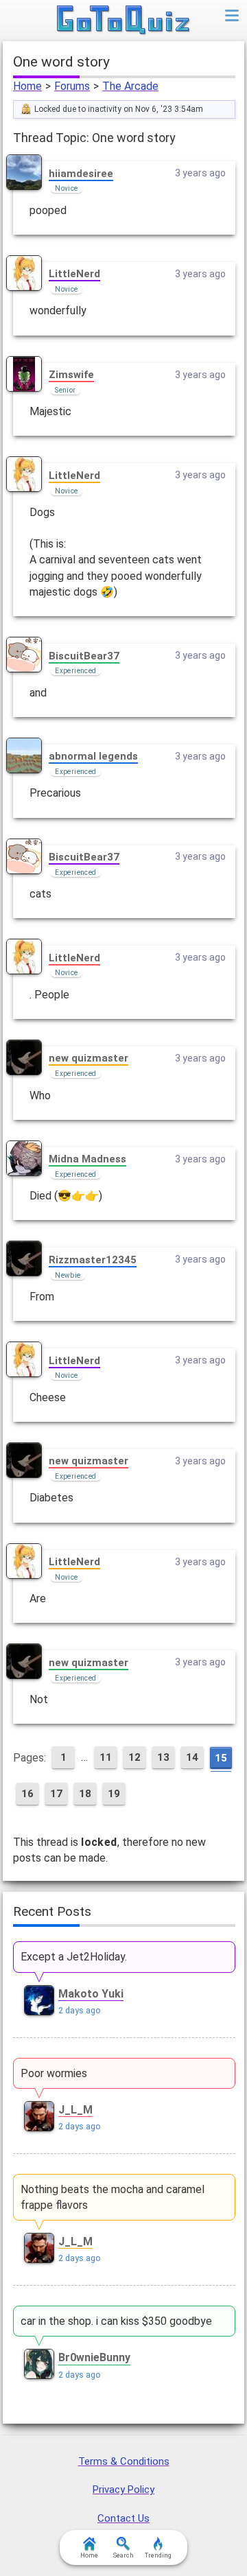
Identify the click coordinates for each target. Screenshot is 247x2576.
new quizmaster (89, 1058)
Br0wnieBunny (94, 2357)
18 (85, 1794)
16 (27, 1794)
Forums (72, 86)
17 (56, 1794)
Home (27, 86)
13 (163, 1757)
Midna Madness (87, 1159)
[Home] (124, 21)
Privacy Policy (123, 2490)
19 (114, 1794)
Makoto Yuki (91, 1994)
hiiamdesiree (81, 174)
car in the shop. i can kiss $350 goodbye (116, 2321)
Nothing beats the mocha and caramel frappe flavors (113, 2197)
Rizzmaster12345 (93, 1260)
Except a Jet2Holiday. (74, 1957)
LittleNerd (74, 274)
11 (106, 1757)
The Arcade (130, 86)
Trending (158, 2555)
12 (134, 1757)
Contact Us (123, 2518)
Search (123, 2555)
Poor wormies (54, 2073)
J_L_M (75, 2110)
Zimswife (71, 375)
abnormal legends (93, 756)
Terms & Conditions (124, 2461)
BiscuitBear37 (84, 656)
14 (192, 1757)
